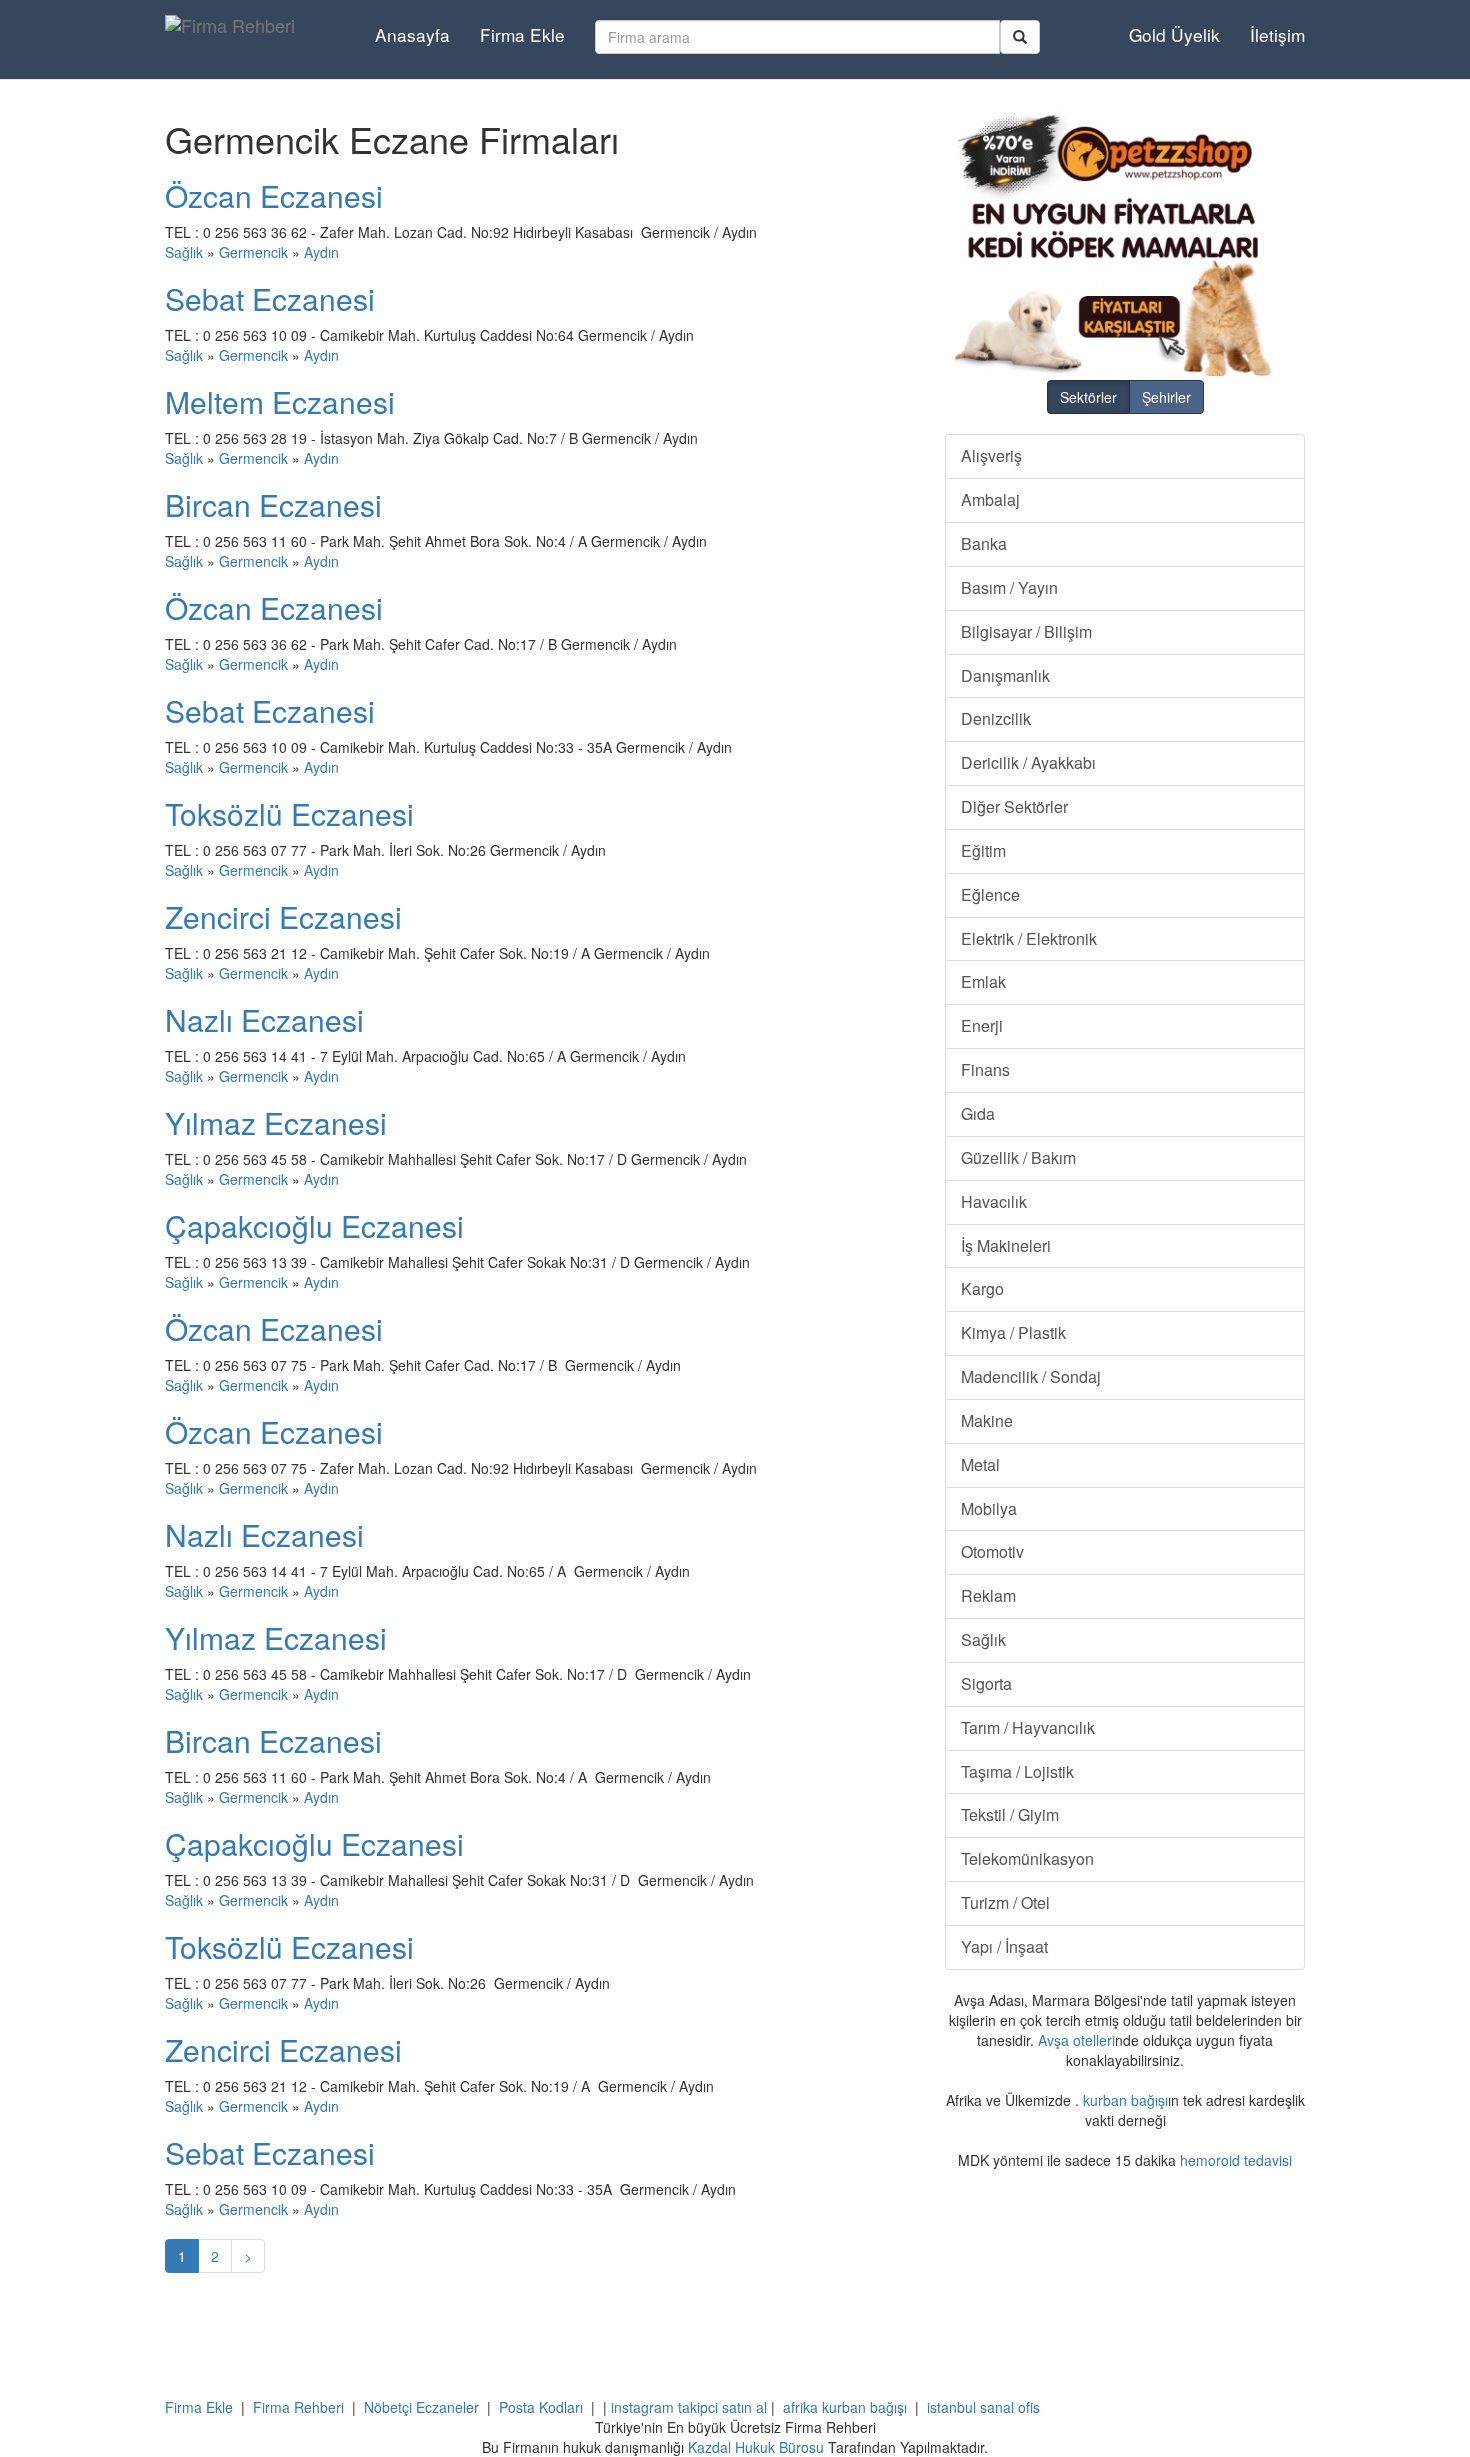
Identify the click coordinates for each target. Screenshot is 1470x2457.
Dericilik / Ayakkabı (1028, 762)
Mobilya (989, 1508)
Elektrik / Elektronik (1029, 938)
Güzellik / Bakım (1018, 1157)
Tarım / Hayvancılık (1028, 1727)
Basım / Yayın (1009, 587)
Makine (987, 1420)
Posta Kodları (541, 2407)
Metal (980, 1464)
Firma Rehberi (298, 2407)
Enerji (982, 1025)
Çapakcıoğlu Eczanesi (314, 1225)
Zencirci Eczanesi (283, 916)
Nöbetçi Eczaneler (421, 2407)
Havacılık (994, 1201)
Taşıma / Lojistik (1017, 1771)
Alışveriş (991, 455)
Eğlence (990, 894)
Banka (984, 543)
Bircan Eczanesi (273, 504)
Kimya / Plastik (1013, 1332)
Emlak (983, 981)
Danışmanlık (1005, 675)
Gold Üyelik (1174, 34)
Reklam (988, 1595)
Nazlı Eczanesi (264, 1019)
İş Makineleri (1006, 1245)
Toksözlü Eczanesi (289, 813)
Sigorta (986, 1683)
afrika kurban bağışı (845, 2407)
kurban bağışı (1125, 2100)
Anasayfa (412, 34)
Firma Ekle (522, 34)
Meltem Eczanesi (280, 401)
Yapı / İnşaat (1004, 1946)
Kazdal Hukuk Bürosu (756, 2447)
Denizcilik (996, 718)
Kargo (982, 1288)
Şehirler (1166, 397)
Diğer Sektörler (1014, 806)
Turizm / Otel (1005, 1902)
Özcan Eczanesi (274, 195)
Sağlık (184, 252)
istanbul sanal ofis (983, 2407)
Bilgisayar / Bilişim (1026, 631)
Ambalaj (990, 499)
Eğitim (983, 850)
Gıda (978, 1113)
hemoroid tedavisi (1236, 2160)
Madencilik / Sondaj (1031, 1376)
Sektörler (1088, 397)
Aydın (321, 252)
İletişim (1277, 34)
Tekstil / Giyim (1010, 1814)
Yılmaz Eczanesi (276, 1122)
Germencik (253, 252)
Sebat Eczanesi (270, 298)
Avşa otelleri (1076, 2040)
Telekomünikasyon (1027, 1858)
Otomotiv (992, 1551)
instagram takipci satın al (689, 2407)
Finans (985, 1069)
